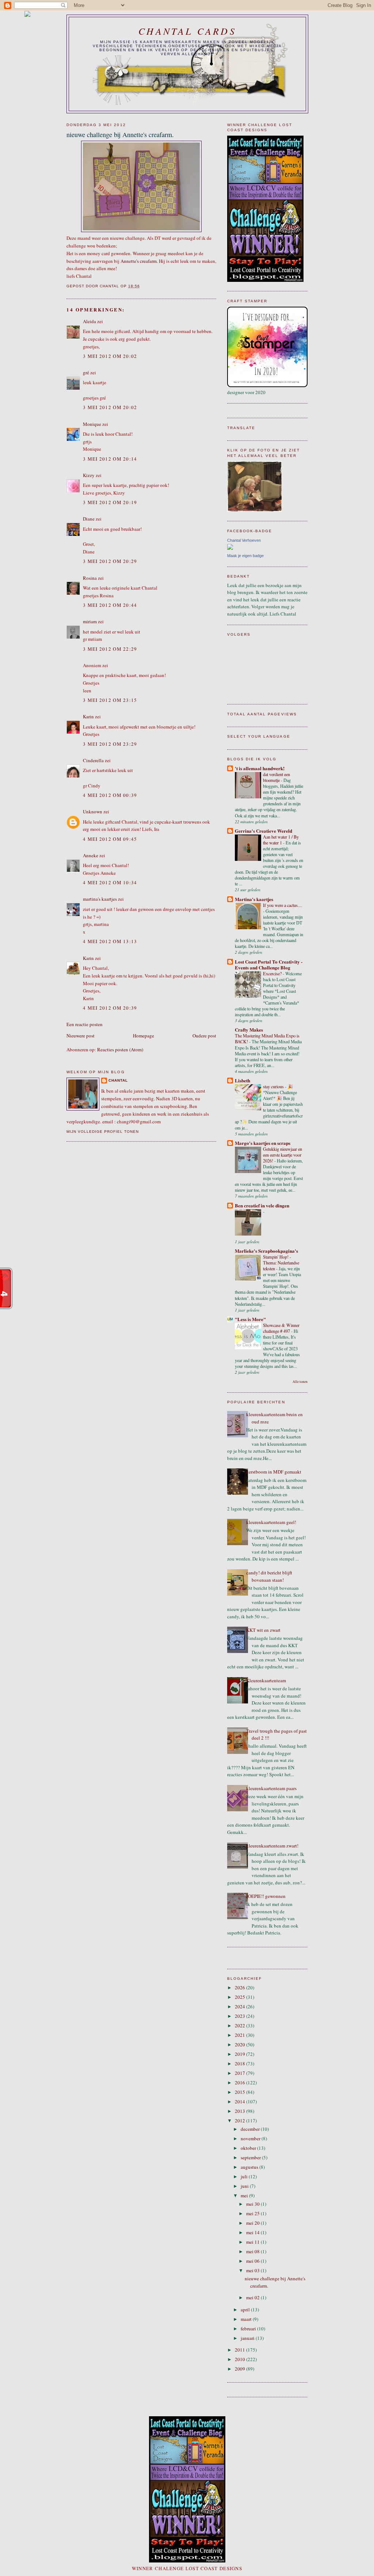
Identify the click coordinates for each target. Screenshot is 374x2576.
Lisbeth (243, 1080)
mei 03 (253, 2270)
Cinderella (93, 760)
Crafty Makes (249, 1030)
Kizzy (89, 475)
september (251, 2157)
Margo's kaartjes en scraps (263, 1143)
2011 (241, 2350)
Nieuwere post (81, 1036)
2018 (241, 2064)
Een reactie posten (85, 1024)
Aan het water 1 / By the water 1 (281, 840)
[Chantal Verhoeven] (230, 548)
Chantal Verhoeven (244, 540)
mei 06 (253, 2261)
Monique (92, 424)
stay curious (274, 1086)
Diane (89, 519)
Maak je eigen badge (245, 556)
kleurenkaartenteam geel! (271, 1522)
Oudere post (204, 1036)
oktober (249, 2148)
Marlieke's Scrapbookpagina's (266, 1251)
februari (249, 2329)
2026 (241, 1987)
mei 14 (253, 2232)
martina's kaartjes (100, 899)
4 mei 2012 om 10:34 (110, 882)
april (246, 2310)
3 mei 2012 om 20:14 (110, 459)
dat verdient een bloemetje (276, 777)
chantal (118, 1080)
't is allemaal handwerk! (260, 768)
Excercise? (273, 973)
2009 (241, 2369)
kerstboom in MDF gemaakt (274, 1472)
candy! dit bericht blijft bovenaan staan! (269, 1576)
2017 (241, 2073)
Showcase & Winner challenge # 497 (281, 1328)
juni (245, 2186)
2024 (241, 2006)
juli (245, 2176)
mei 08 (253, 2251)
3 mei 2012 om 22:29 (110, 649)
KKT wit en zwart (263, 1630)
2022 (241, 2025)
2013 (241, 2111)
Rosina (90, 578)
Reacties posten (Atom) (120, 1049)
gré (86, 372)
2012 (241, 2121)
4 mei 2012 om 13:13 (110, 941)
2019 (241, 2054)
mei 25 (253, 2213)
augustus (250, 2167)
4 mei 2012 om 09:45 (110, 839)
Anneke (91, 855)
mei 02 (253, 2297)
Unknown (93, 812)
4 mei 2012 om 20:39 (110, 1008)
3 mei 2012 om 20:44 (110, 605)
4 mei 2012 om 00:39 (110, 795)
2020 (241, 2044)
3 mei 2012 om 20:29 (110, 561)
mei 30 (253, 2204)
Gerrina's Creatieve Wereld (264, 831)
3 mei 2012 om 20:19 (110, 502)
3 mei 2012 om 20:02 (110, 356)
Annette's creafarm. (139, 261)
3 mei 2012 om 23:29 (110, 744)
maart (247, 2319)
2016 (241, 2083)
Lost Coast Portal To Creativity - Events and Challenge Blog (269, 964)
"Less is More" (250, 1319)
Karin (88, 716)
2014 (241, 2102)
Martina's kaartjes (254, 899)
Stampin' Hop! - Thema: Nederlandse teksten (281, 1263)
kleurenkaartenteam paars (271, 1788)
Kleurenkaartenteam (266, 1680)
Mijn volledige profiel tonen (103, 1132)
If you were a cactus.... (283, 905)
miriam (90, 621)
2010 (241, 2359)
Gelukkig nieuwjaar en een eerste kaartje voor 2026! (283, 1155)
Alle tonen (300, 1382)
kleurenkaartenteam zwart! (272, 1846)
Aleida (89, 321)
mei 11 (253, 2242)
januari (248, 2338)
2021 (241, 2035)
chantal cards (187, 31)
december (251, 2129)
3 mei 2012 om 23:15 (110, 700)
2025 (241, 1997)
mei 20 (253, 2223)
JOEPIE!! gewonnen (266, 1896)
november (251, 2138)
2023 (241, 2016)
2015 (241, 2092)
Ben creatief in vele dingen (262, 1205)
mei (245, 2195)
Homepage (144, 1036)
